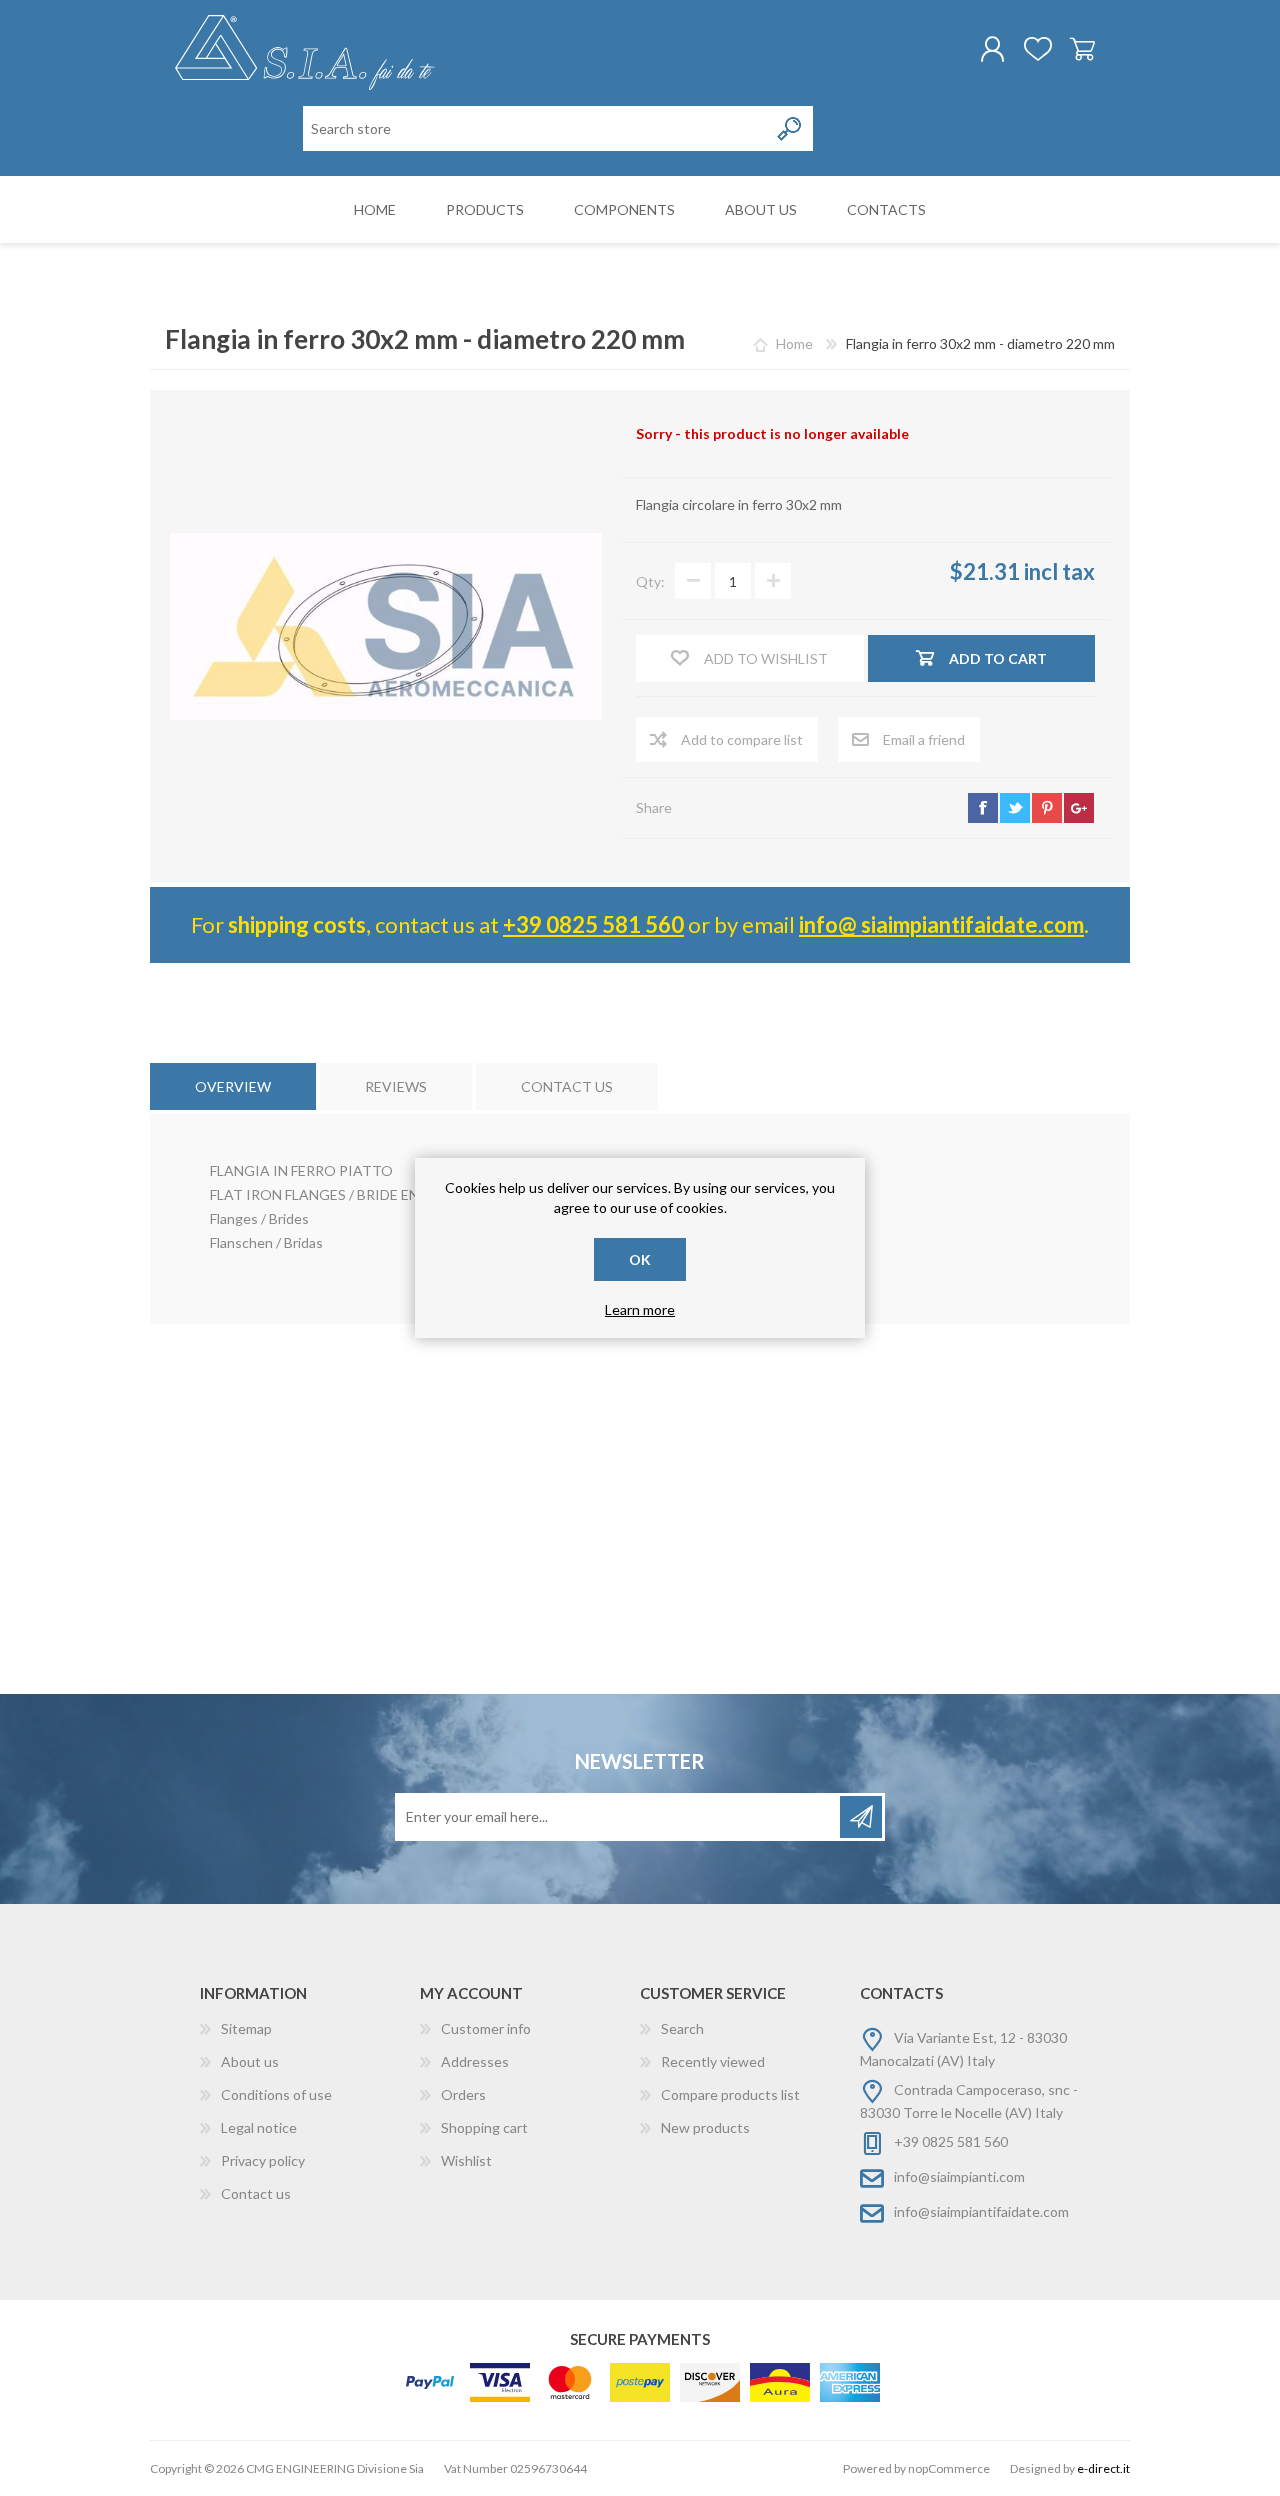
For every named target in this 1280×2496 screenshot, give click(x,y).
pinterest (1047, 808)
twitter (1015, 808)
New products (705, 2127)
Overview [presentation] (233, 1086)
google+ (1079, 808)
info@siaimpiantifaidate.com (981, 2211)
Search (682, 2028)
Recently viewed (713, 2061)
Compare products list (730, 2094)
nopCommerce (949, 2468)
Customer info (486, 2028)
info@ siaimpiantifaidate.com (941, 924)
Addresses (475, 2061)
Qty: (650, 581)
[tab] (233, 1086)
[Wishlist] (1037, 49)
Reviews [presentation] (396, 1086)
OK (640, 1259)
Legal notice (259, 2127)
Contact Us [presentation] (567, 1086)
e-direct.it (1103, 2468)
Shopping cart (1082, 49)
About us (250, 2061)
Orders (463, 2094)
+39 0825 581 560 (593, 924)
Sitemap (246, 2028)
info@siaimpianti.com (959, 2176)
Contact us (256, 2193)
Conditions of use (276, 2094)
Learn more (640, 1309)
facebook (983, 808)
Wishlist (466, 2160)
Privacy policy (263, 2160)
